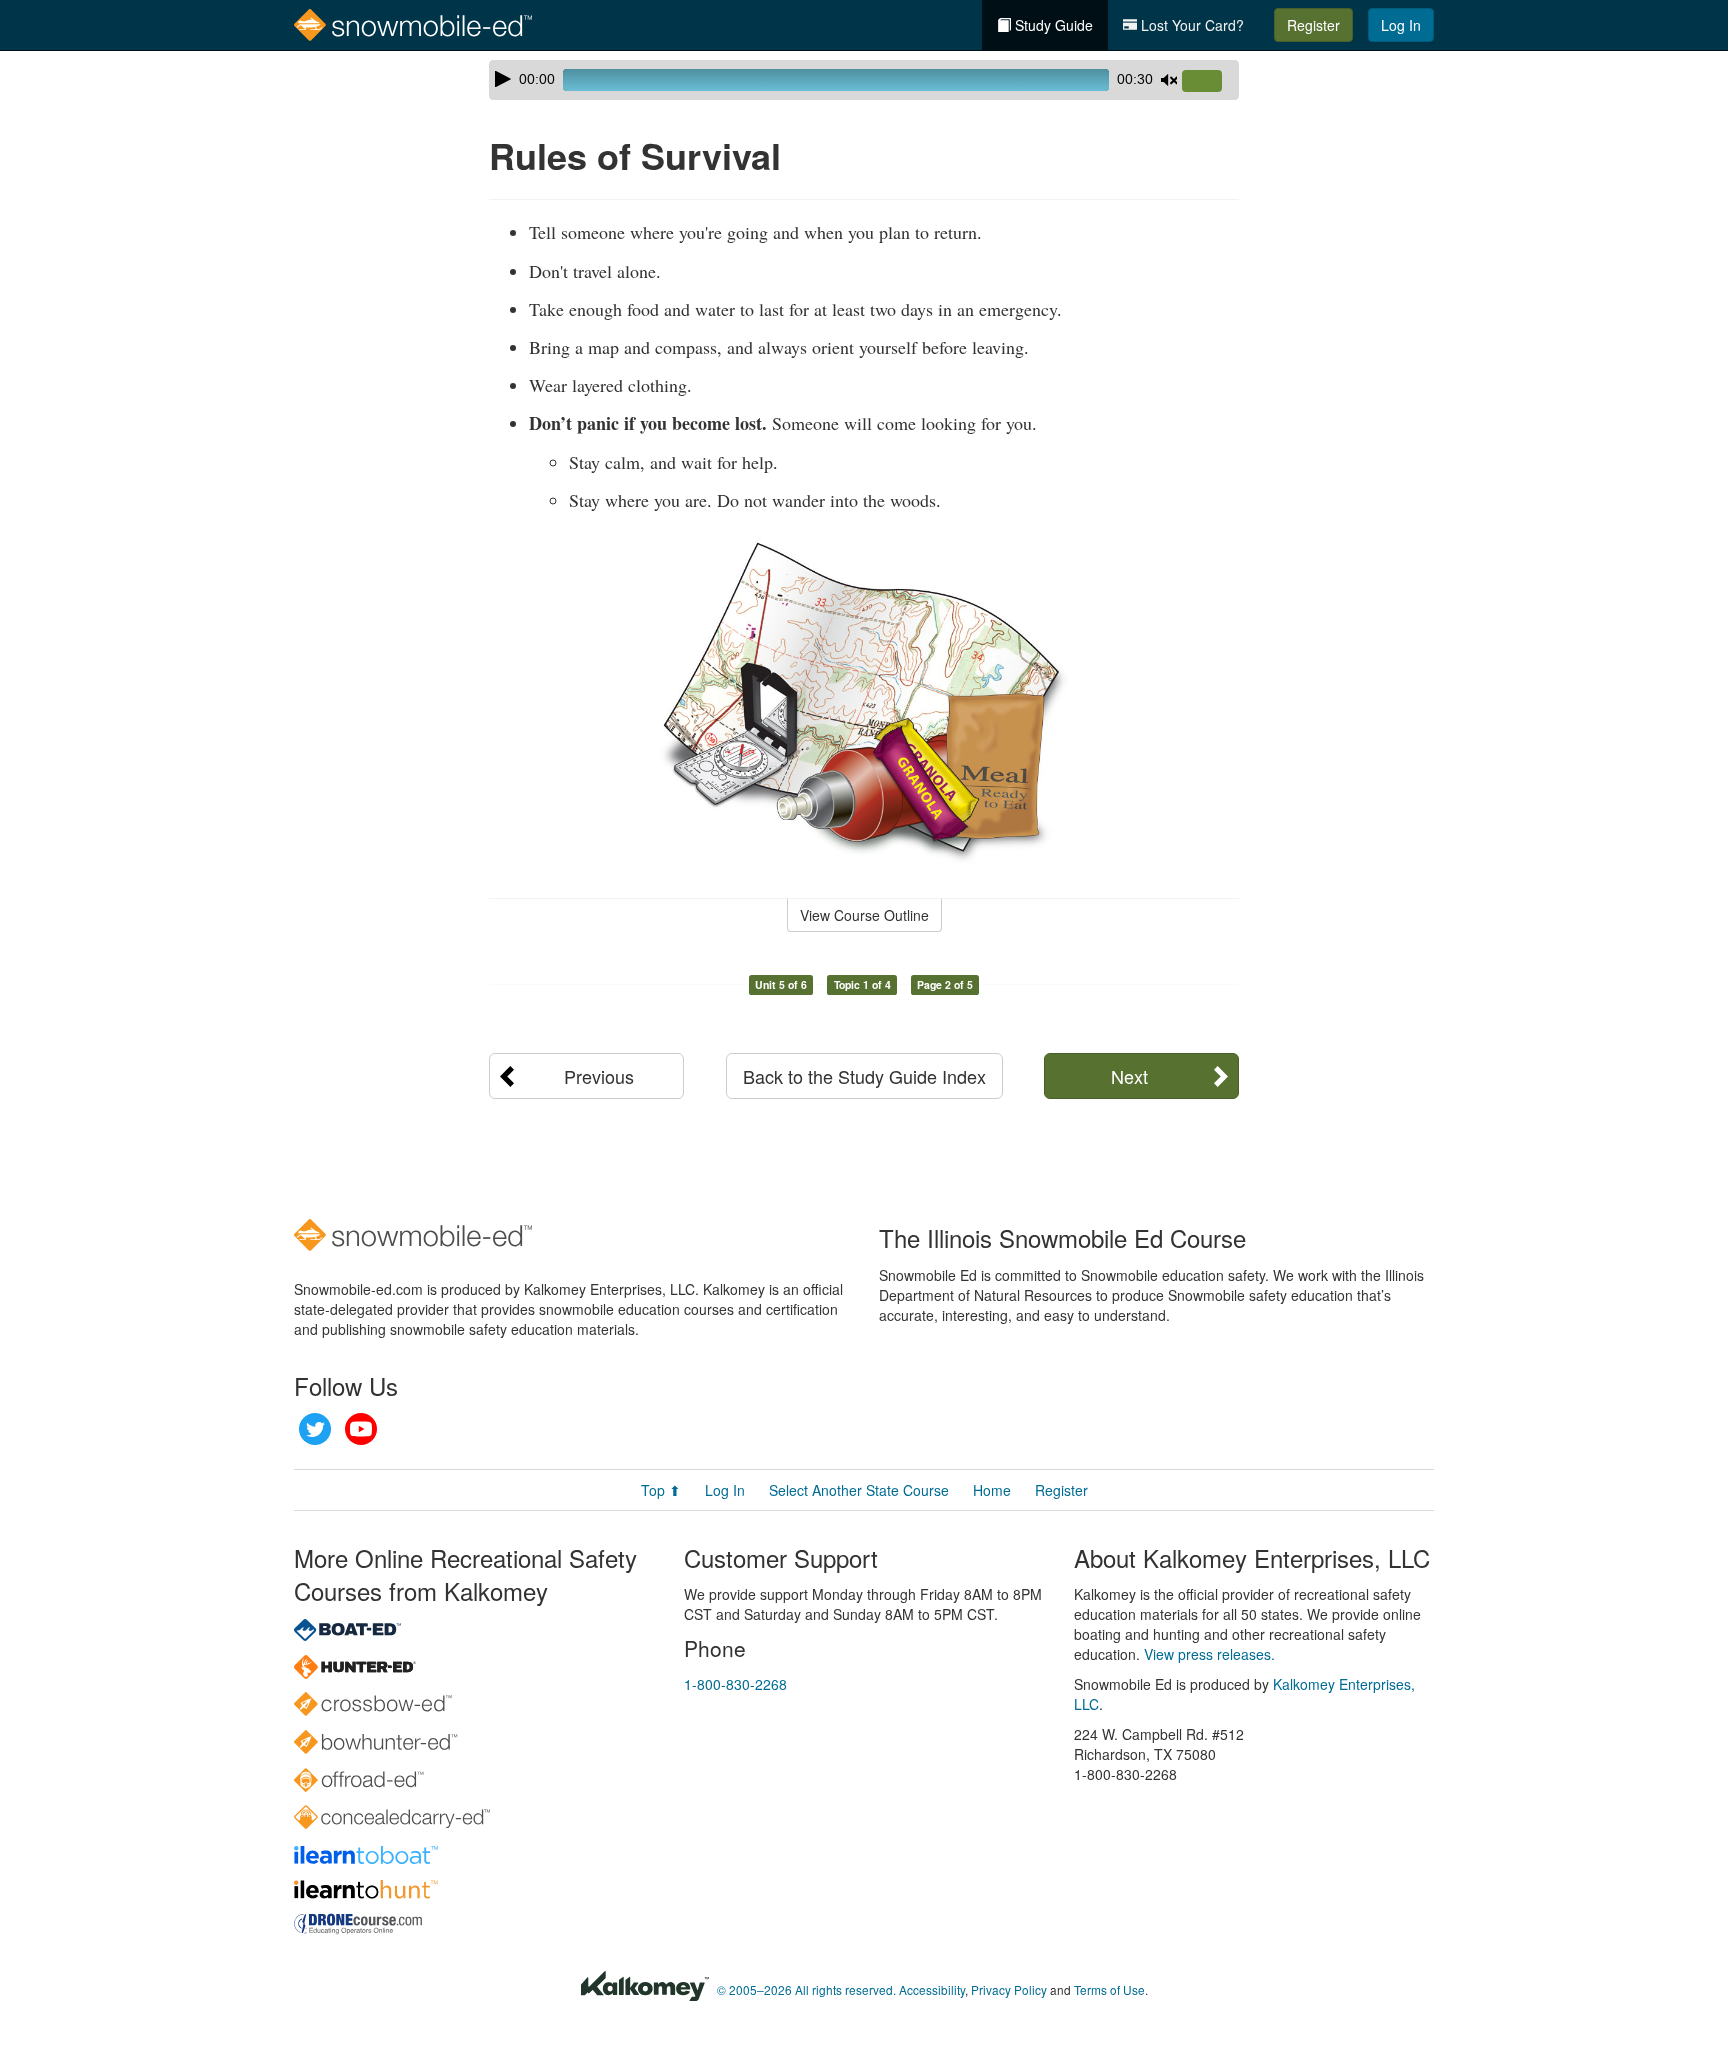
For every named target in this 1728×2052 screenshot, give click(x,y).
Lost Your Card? (1190, 25)
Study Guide (1052, 25)
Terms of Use (1109, 1989)
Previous (599, 1076)
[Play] (503, 79)
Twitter (315, 1429)
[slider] (1210, 82)
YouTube (361, 1429)
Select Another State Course (859, 1490)
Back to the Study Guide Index (864, 1076)
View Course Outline (864, 915)
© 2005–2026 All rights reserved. (806, 1989)
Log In (1401, 25)
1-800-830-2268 (735, 1684)
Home (992, 1490)
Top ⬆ (661, 1490)
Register (1313, 25)
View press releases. (1209, 1654)
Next (1129, 1076)
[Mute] (1169, 80)
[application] (864, 80)
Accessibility (932, 1989)
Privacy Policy (1009, 1989)
